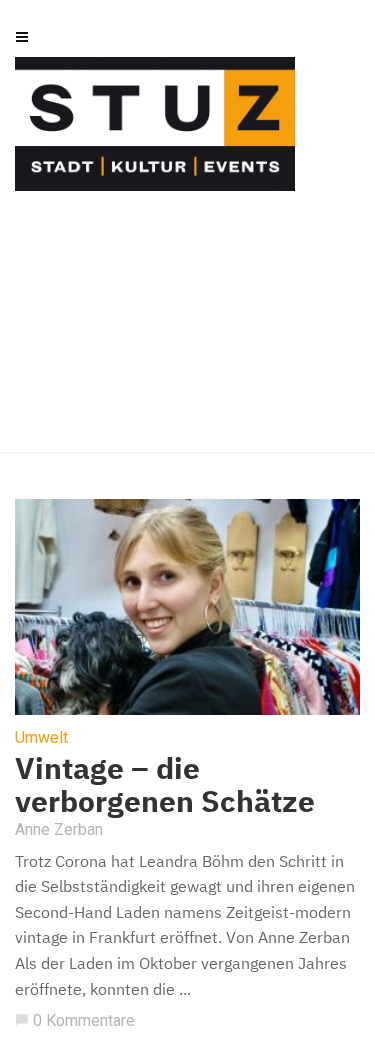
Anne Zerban (59, 829)
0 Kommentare (75, 1020)
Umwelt (41, 738)
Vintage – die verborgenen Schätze (165, 784)
